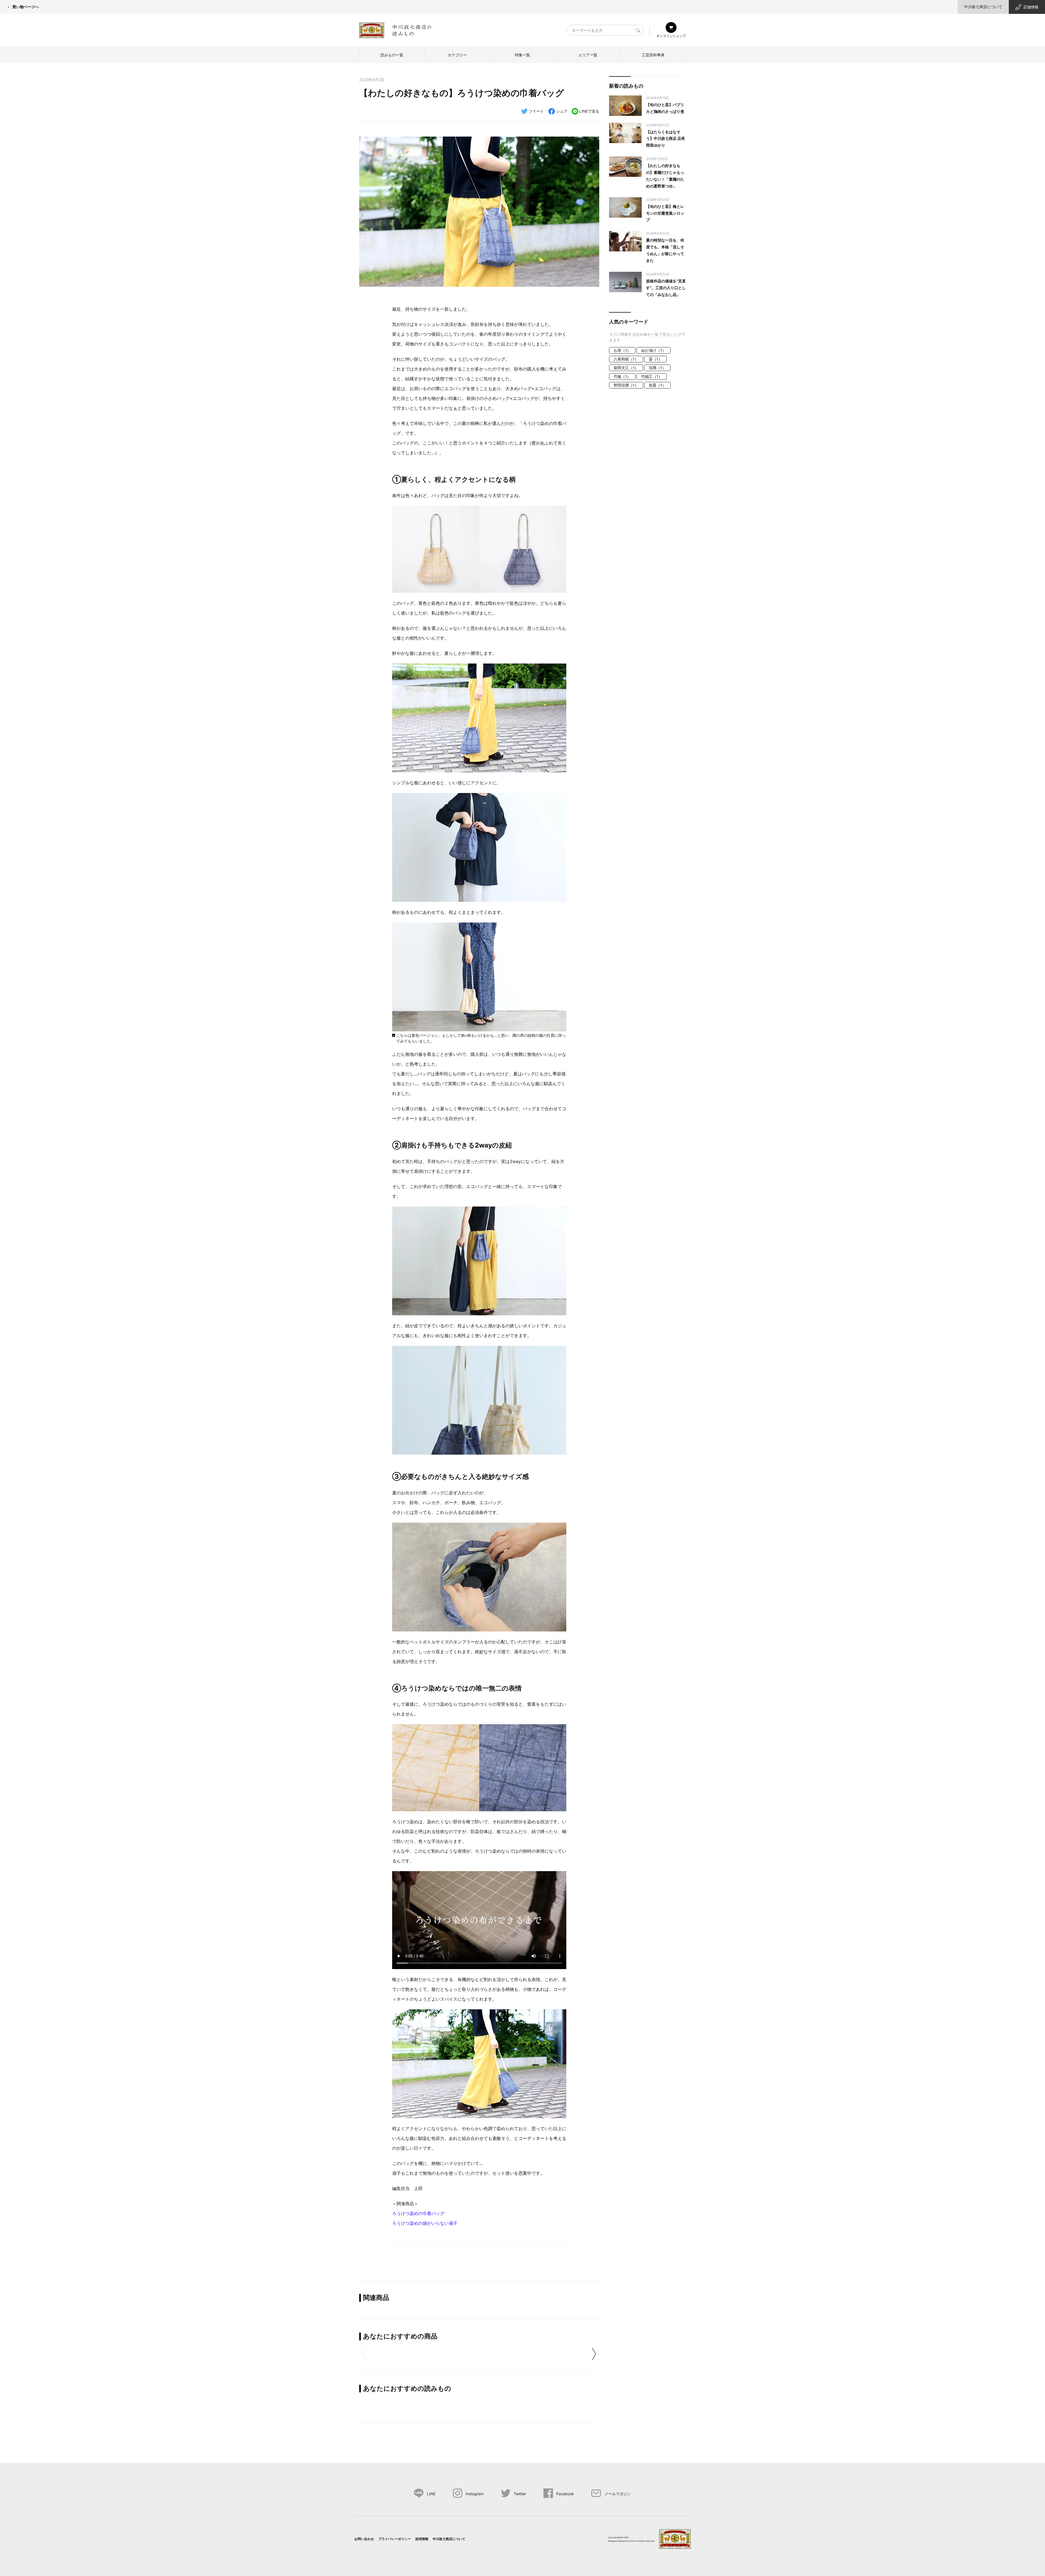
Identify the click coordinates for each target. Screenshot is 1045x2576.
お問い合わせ (364, 2539)
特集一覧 (522, 55)
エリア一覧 (588, 55)
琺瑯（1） (657, 368)
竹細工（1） (652, 376)
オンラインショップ (671, 36)
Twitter (520, 2494)
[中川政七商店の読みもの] (395, 29)
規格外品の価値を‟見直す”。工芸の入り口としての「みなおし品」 (666, 288)
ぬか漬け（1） (654, 350)
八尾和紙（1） (626, 359)
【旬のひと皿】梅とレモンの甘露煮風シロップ (665, 213)
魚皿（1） (657, 385)
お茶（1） (622, 350)
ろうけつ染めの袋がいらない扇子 (425, 2223)
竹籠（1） (622, 376)
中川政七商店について (983, 7)
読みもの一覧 (392, 55)
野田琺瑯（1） (626, 385)
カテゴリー (457, 55)
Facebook (565, 2494)
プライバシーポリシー (395, 2539)
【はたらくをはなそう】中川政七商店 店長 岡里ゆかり (666, 139)
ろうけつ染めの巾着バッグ (418, 2213)
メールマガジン (618, 2494)
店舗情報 (1031, 7)
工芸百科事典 (653, 55)
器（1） (655, 359)
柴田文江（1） (626, 368)
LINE (431, 2494)
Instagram (475, 2494)
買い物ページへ (26, 7)
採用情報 (422, 2539)
